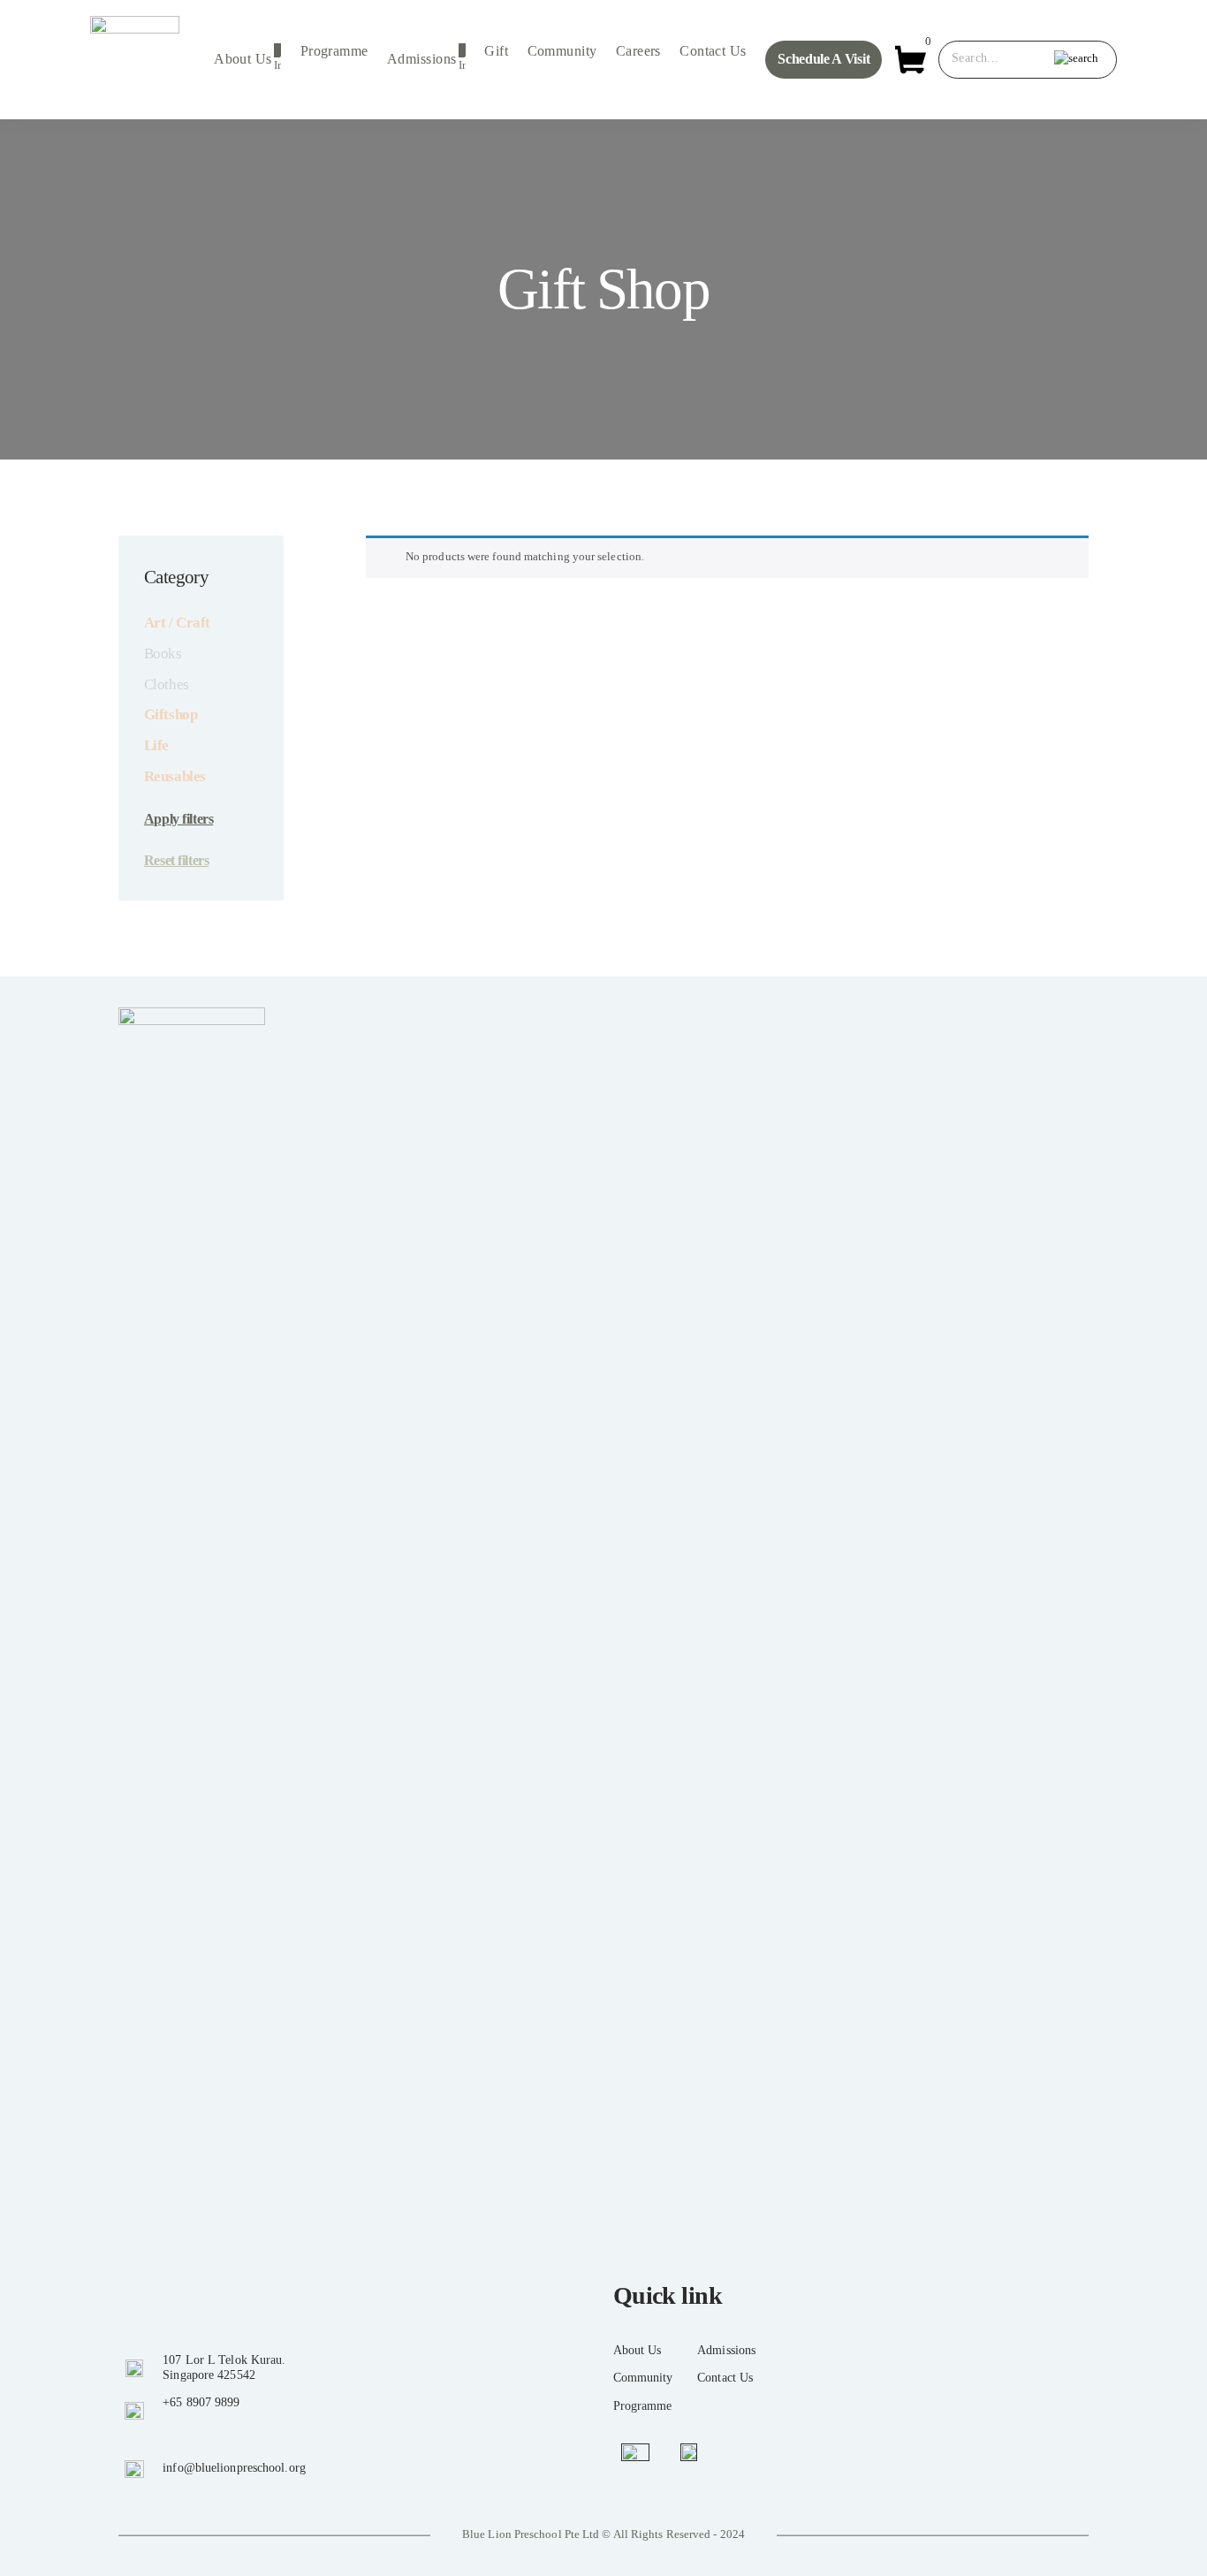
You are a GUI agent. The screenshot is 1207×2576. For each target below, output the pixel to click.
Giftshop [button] (171, 714)
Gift (496, 51)
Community (562, 51)
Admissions (421, 59)
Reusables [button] (175, 776)
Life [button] (156, 745)
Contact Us (713, 51)
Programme (334, 51)
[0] (911, 58)
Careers (638, 51)
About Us (243, 59)
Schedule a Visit (824, 59)
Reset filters (176, 860)
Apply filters (178, 819)
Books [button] (163, 653)
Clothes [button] (167, 684)
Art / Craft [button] (177, 623)
